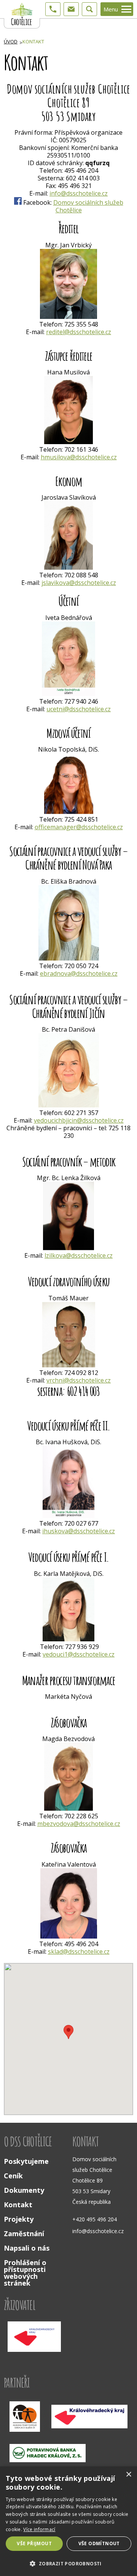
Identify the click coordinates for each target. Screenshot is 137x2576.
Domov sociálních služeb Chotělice (88, 206)
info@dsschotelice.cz (79, 193)
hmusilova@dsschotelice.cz (79, 457)
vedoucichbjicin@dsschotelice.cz (79, 1120)
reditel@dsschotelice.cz (79, 332)
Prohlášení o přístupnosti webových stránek (25, 2273)
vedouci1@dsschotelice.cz (79, 1654)
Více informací (39, 2529)
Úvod (11, 41)
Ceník (13, 2176)
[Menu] (126, 9)
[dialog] (68, 2521)
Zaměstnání (24, 2233)
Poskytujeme (26, 2161)
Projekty (19, 2219)
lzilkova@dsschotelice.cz (79, 1255)
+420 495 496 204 (95, 2219)
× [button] (128, 2475)
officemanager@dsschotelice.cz (79, 827)
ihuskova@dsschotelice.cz (79, 1531)
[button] (68, 2563)
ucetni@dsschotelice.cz (79, 709)
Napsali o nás (27, 2248)
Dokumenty (24, 2190)
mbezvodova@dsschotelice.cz (79, 1824)
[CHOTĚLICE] (22, 14)
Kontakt (33, 41)
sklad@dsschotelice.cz (79, 1952)
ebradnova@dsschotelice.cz (79, 973)
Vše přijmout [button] (34, 2543)
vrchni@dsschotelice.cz (79, 1380)
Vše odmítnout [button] (99, 2543)
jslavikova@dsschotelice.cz (79, 583)
